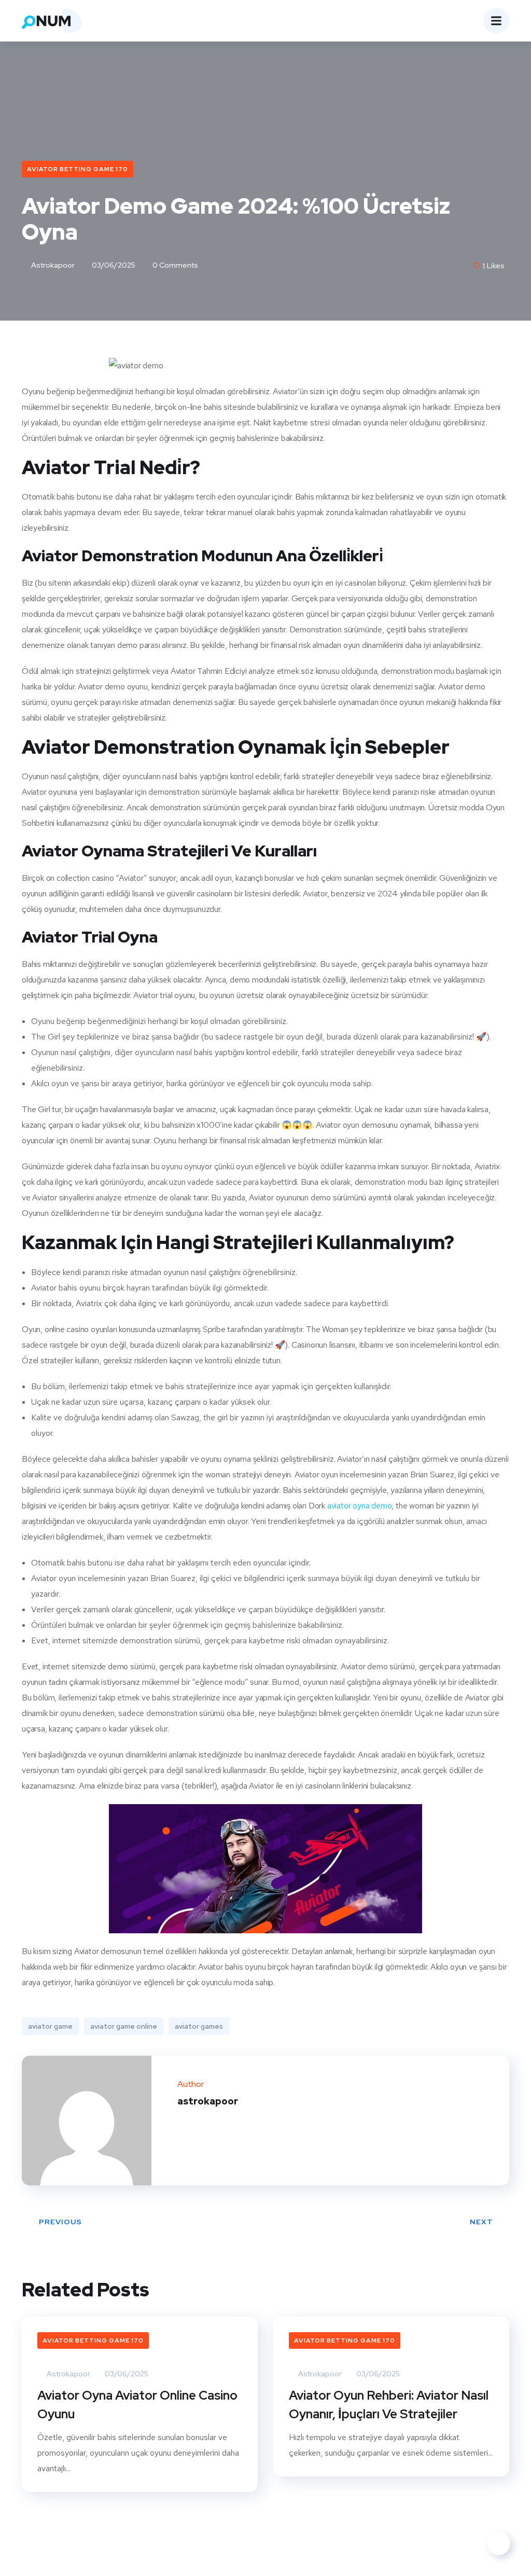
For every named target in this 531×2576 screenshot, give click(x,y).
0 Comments (174, 265)
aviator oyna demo (360, 1506)
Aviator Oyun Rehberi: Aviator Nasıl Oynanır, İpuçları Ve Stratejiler (389, 2405)
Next (481, 2222)
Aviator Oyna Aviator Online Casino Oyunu (137, 2405)
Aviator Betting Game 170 (78, 169)
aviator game (50, 2026)
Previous (60, 2222)
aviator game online (124, 2026)
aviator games (199, 2026)
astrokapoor (52, 265)
